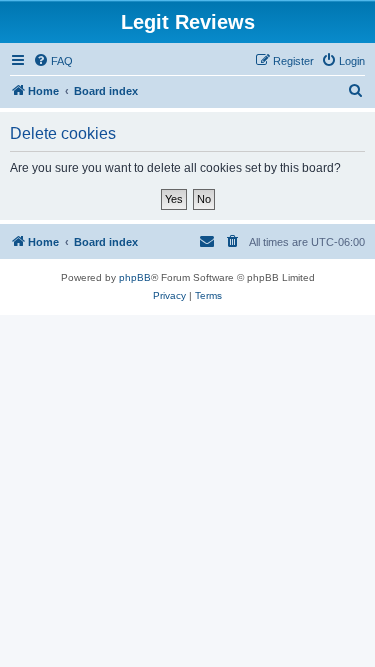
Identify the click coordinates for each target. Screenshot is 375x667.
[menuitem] (53, 61)
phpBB (135, 277)
